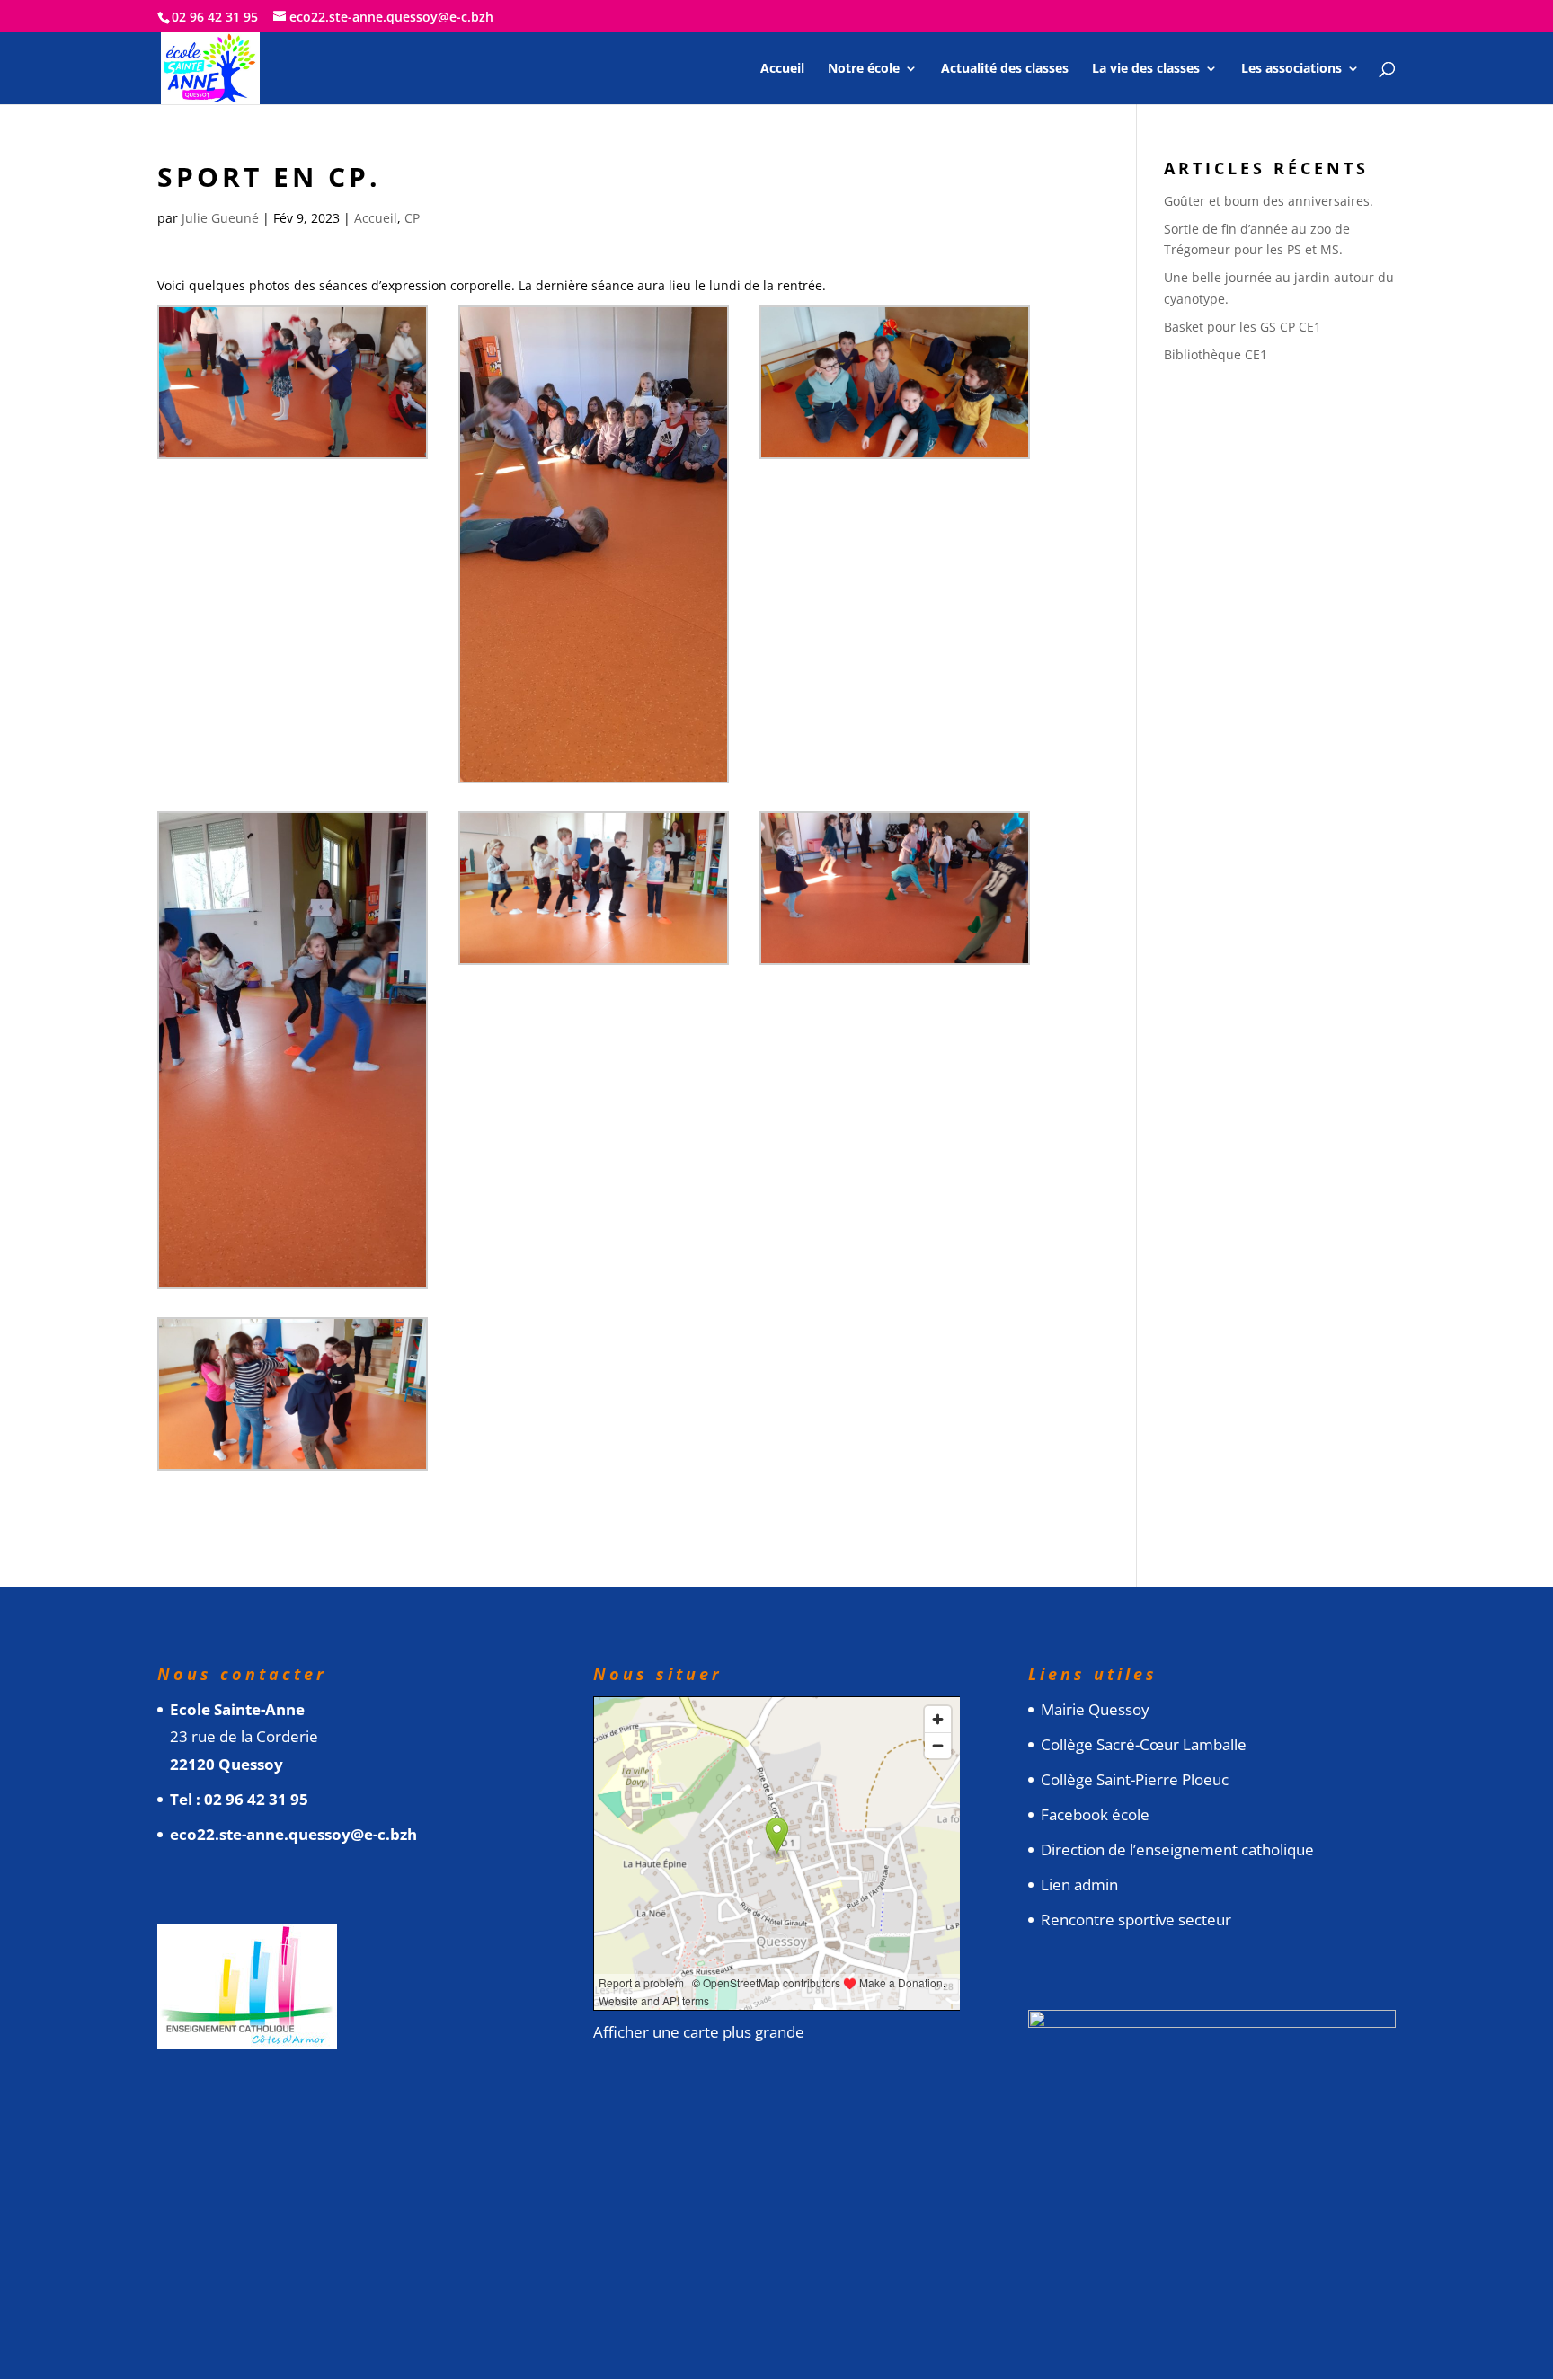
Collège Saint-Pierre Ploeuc (1135, 1779)
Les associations (1291, 69)
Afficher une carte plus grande (699, 2032)
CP (412, 218)
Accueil (782, 69)
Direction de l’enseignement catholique (1177, 1849)
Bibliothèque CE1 (1216, 354)
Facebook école (1095, 1814)
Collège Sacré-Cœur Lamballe (1144, 1744)
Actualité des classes (1005, 69)
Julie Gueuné (220, 218)
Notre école (864, 69)
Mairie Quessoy (1095, 1709)
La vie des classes (1146, 69)
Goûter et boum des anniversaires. (1269, 201)
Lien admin (1079, 1885)
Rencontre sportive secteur (1136, 1920)
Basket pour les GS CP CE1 (1242, 327)
